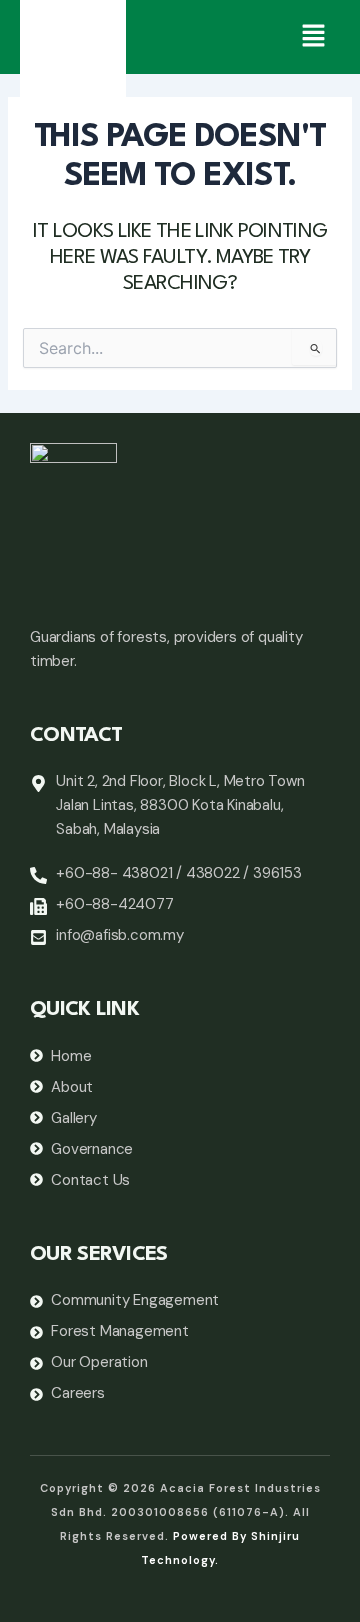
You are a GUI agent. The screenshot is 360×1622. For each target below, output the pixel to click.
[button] (314, 37)
